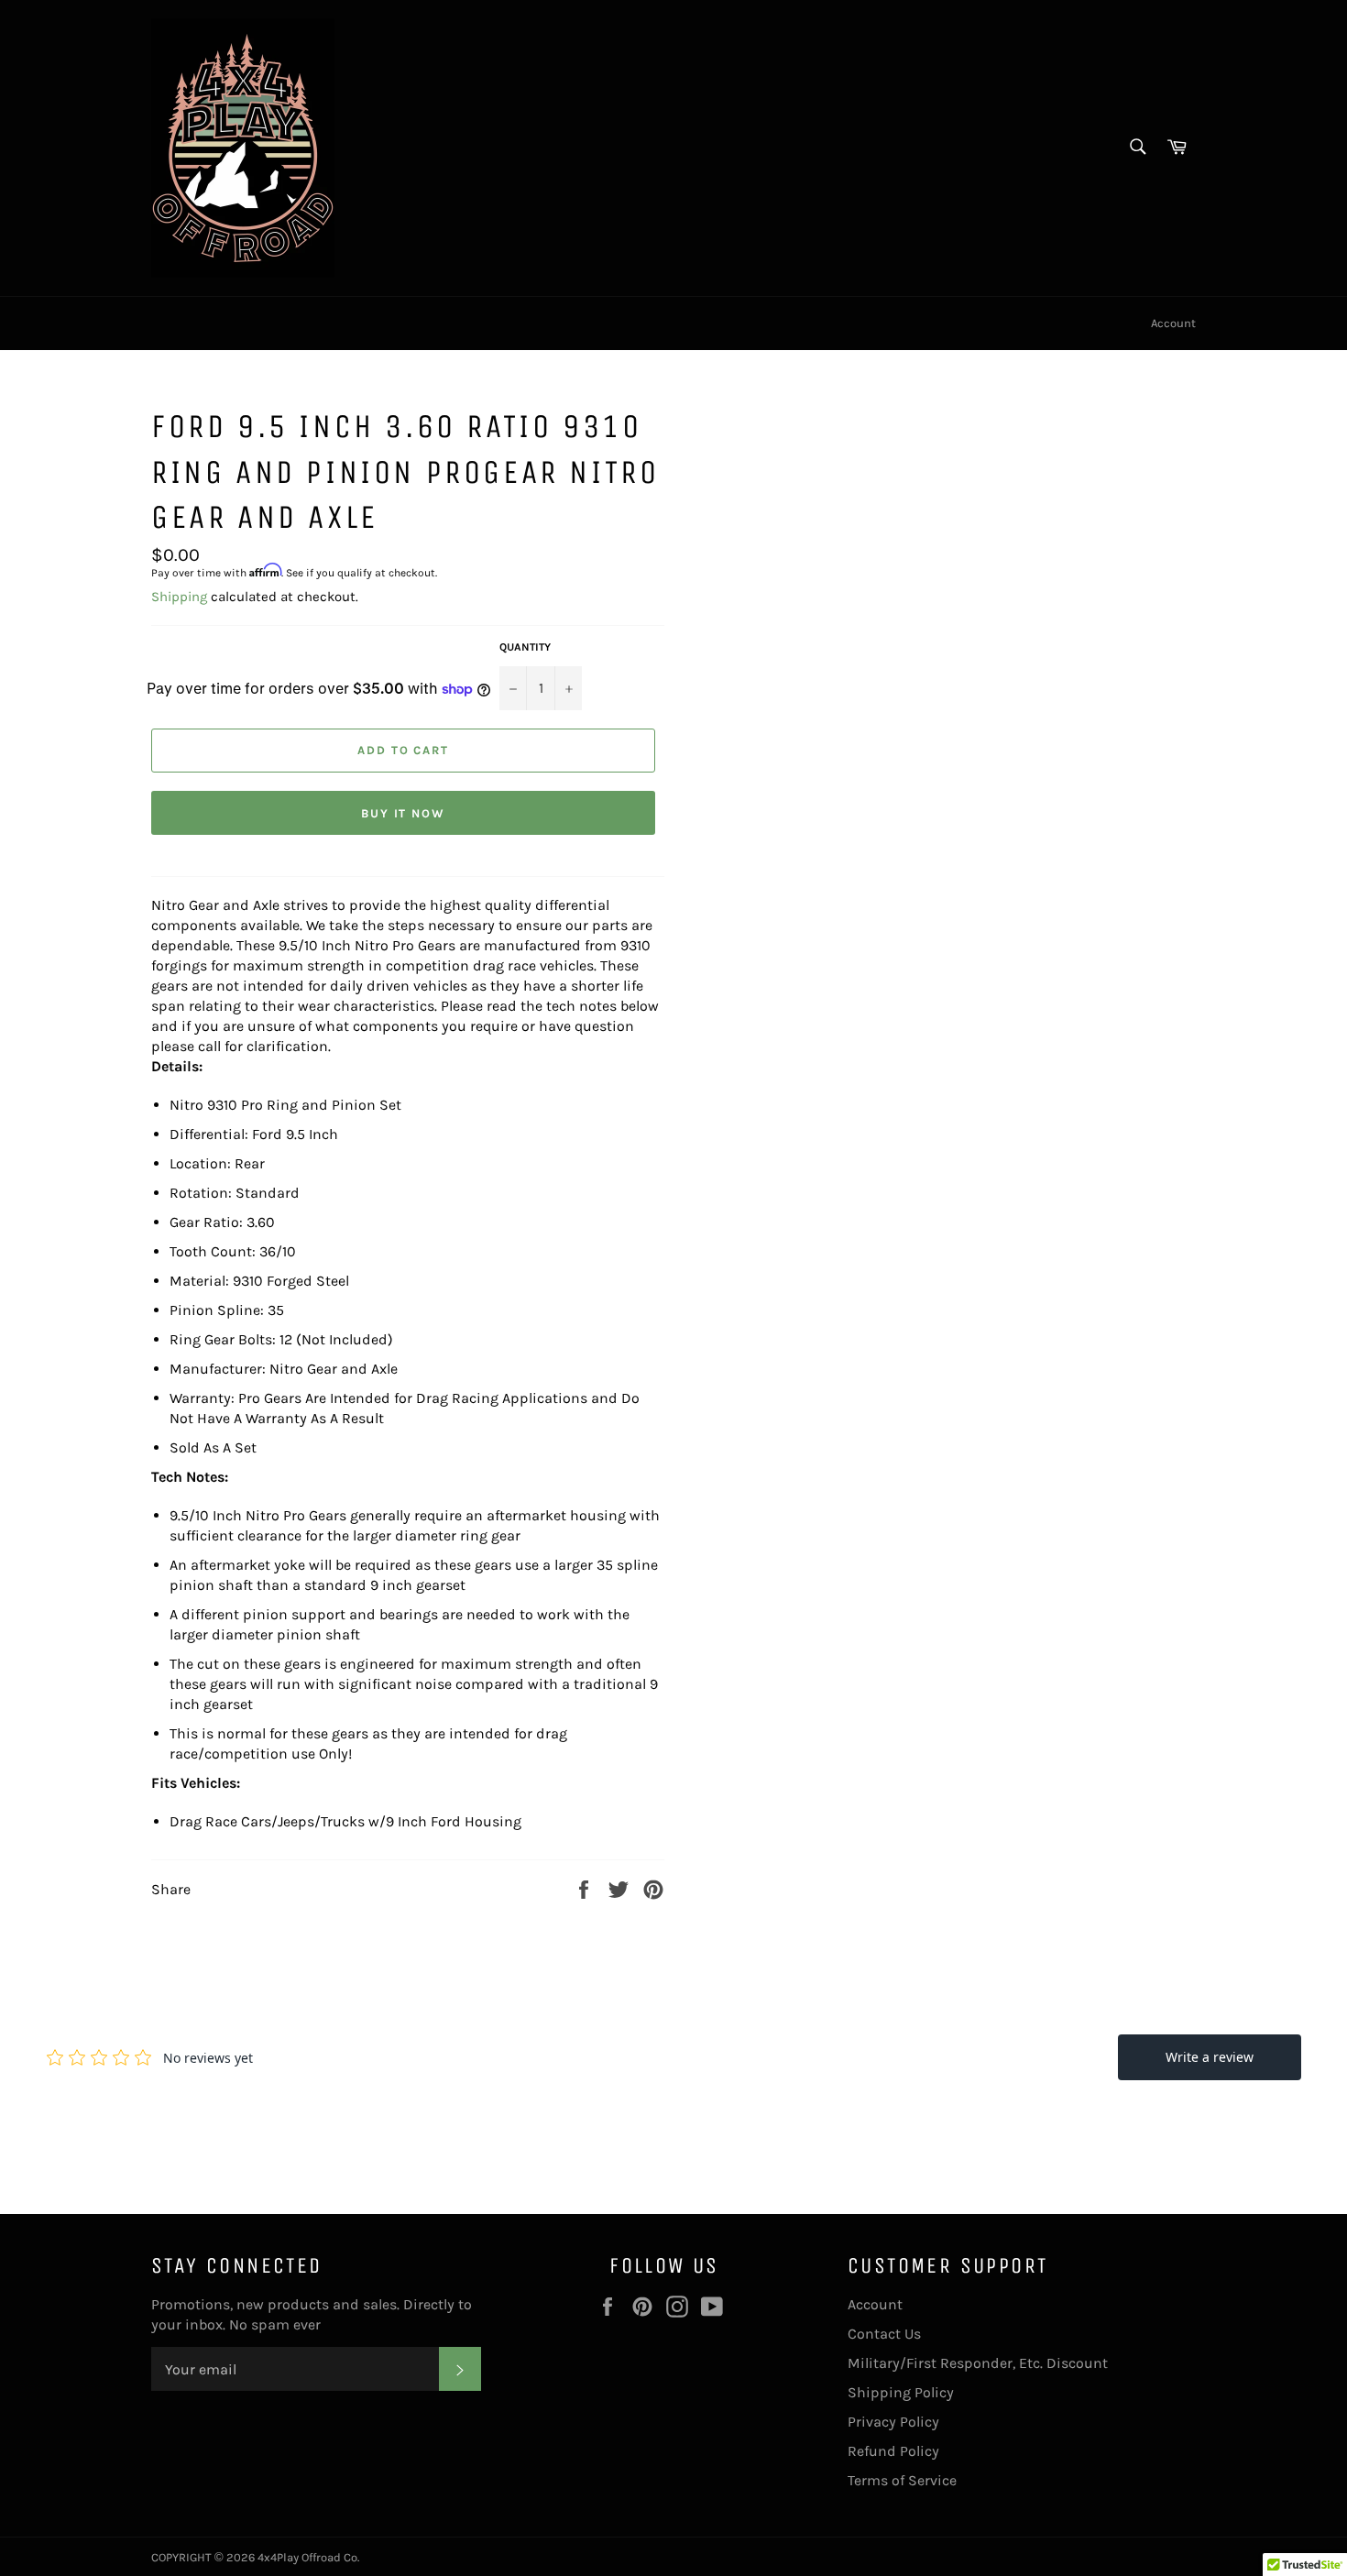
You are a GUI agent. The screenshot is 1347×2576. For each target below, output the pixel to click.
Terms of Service (902, 2480)
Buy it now (404, 813)
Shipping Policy (901, 2392)
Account (1173, 323)
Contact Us (884, 2334)
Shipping (179, 597)
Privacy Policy (893, 2422)
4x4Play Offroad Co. (308, 2557)
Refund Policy (893, 2451)
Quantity (525, 647)
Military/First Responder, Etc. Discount (978, 2363)
